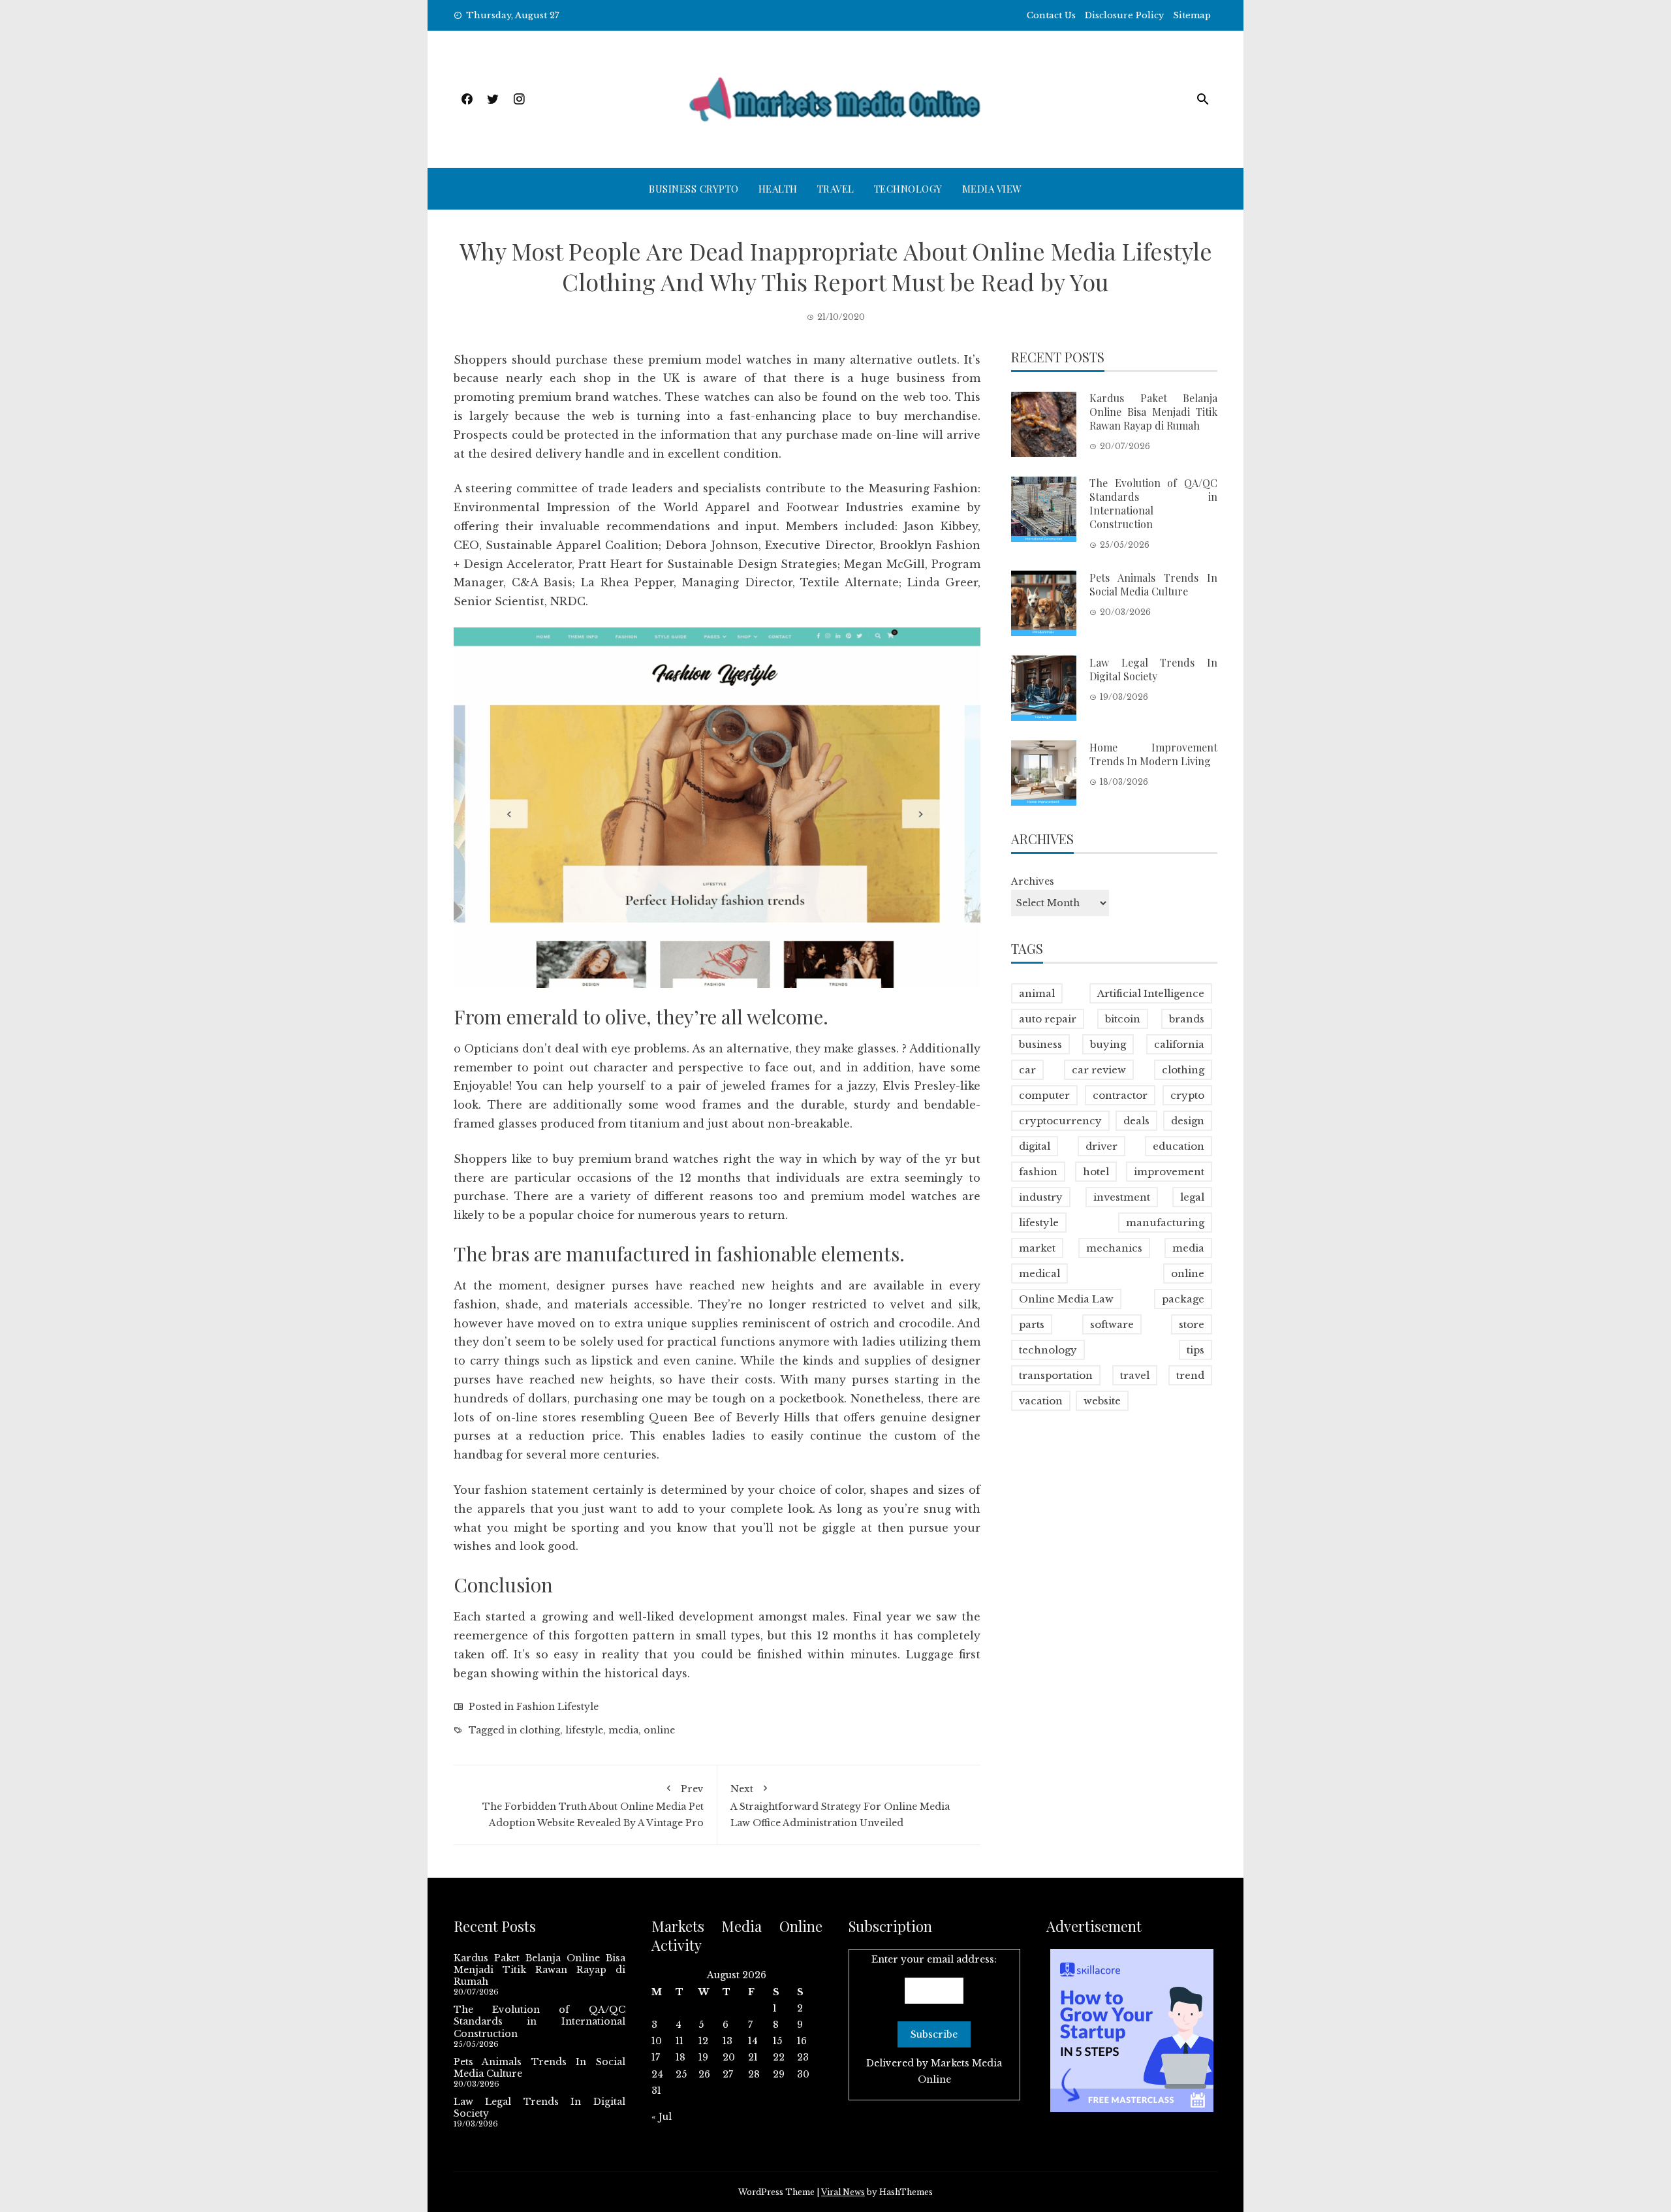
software (1112, 1324)
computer (1044, 1095)
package (1183, 1299)
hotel (1096, 1172)
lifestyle (584, 1730)
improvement (1169, 1172)
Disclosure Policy (1124, 15)
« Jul (662, 2117)
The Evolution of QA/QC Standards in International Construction (1153, 503)
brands (1187, 1019)
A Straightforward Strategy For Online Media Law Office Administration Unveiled (840, 1806)
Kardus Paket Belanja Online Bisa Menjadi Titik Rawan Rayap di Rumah (1153, 412)
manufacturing (1165, 1223)
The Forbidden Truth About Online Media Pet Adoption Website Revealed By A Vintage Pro (593, 1806)
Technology (908, 189)
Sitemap (1192, 15)
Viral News (843, 2192)
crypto (1187, 1095)
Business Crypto (694, 189)
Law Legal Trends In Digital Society (1153, 669)
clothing (540, 1730)
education (1179, 1146)
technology (1048, 1350)
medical (1039, 1273)
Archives (1033, 881)
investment (1122, 1197)
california (1179, 1044)
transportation (1056, 1375)
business (1040, 1044)
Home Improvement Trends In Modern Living (1153, 753)
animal (1037, 993)
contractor (1120, 1095)
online (659, 1730)
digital (1035, 1146)
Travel (836, 189)
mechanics (1114, 1248)
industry (1041, 1197)
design (1188, 1121)
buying (1108, 1044)
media (623, 1730)
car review (1099, 1070)
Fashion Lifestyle (557, 1707)
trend (1190, 1375)
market (1037, 1248)
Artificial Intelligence (1151, 993)
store (1192, 1324)
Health (778, 189)
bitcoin (1123, 1019)
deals (1136, 1121)
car (1027, 1070)
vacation (1041, 1401)
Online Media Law (1066, 1299)
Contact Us (1051, 15)
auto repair (1048, 1019)
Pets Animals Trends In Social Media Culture (1153, 584)
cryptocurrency (1060, 1121)
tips (1195, 1350)
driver (1101, 1146)
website (1102, 1401)
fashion (1038, 1172)
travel (1135, 1375)
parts (1032, 1324)
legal (1192, 1197)
